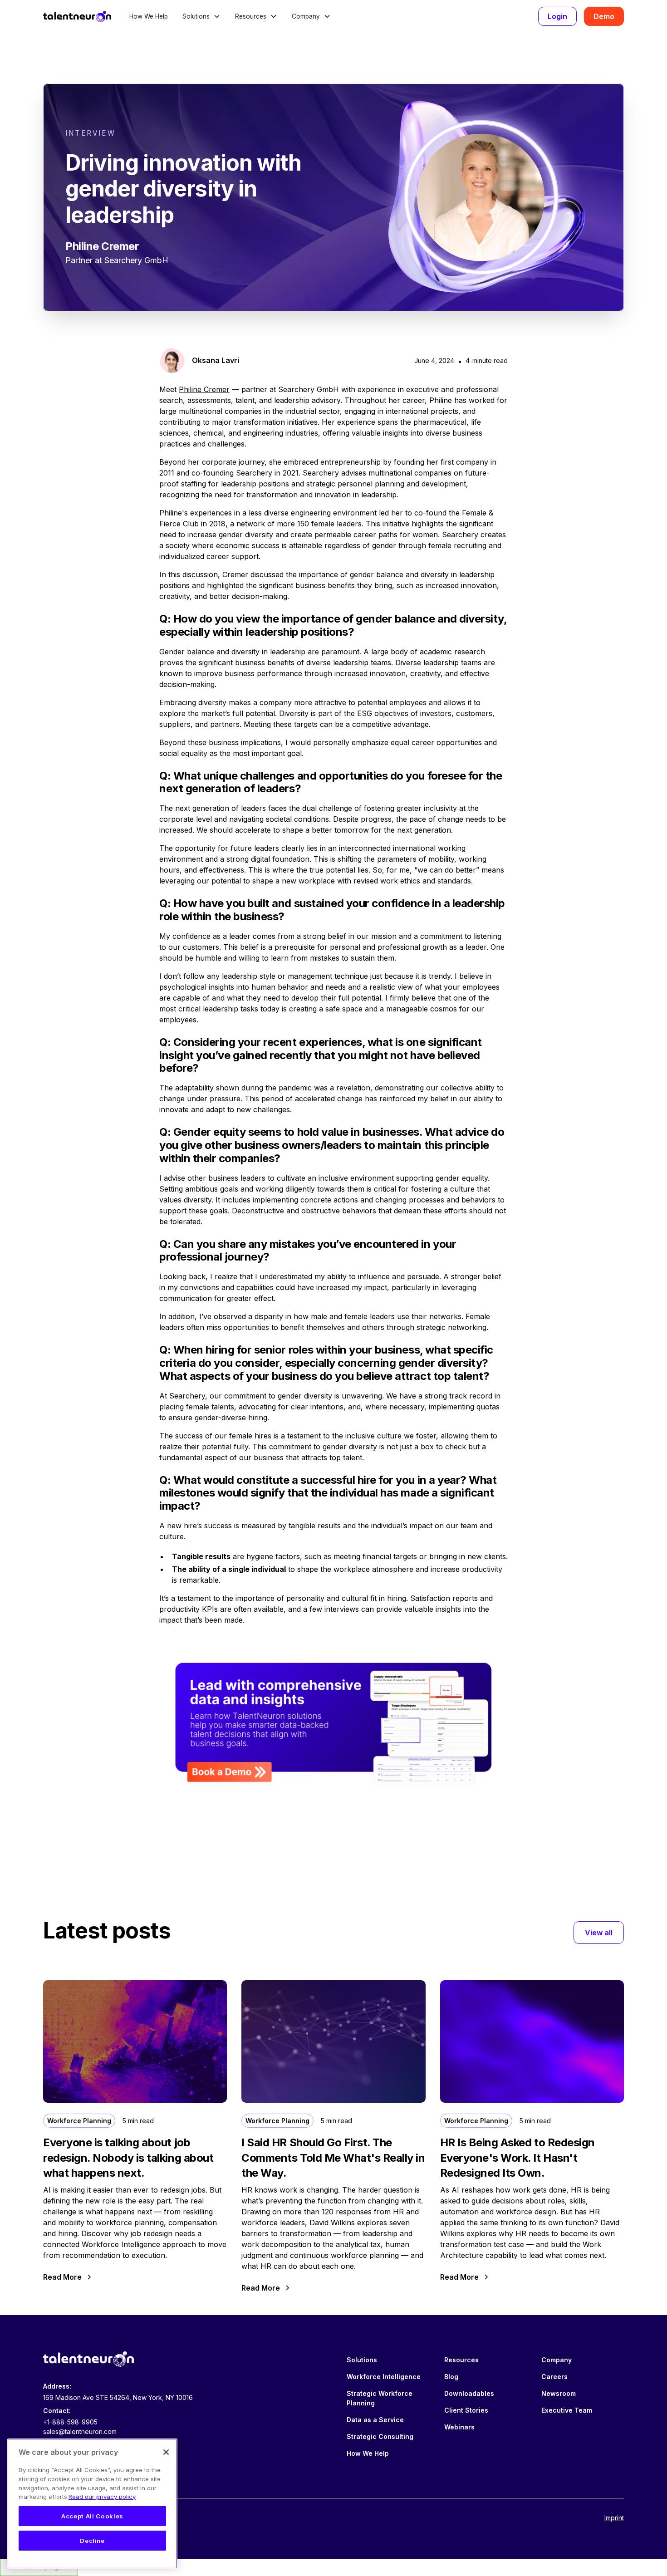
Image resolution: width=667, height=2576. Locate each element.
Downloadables (469, 2393)
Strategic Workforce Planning (380, 2398)
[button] (201, 16)
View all (599, 1933)
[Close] (166, 2452)
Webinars (459, 2427)
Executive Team (567, 2410)
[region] (92, 2504)
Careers (554, 2377)
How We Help (149, 16)
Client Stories (466, 2410)
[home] (77, 16)
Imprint (614, 2518)
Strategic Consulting (380, 2436)
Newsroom (559, 2393)
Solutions (362, 2360)
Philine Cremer (204, 389)
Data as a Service (375, 2420)
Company (557, 2360)
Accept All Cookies (92, 2516)
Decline (92, 2541)
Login (557, 16)
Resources (461, 2360)
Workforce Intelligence (384, 2377)
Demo (604, 16)
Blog (451, 2377)
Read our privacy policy (102, 2497)
